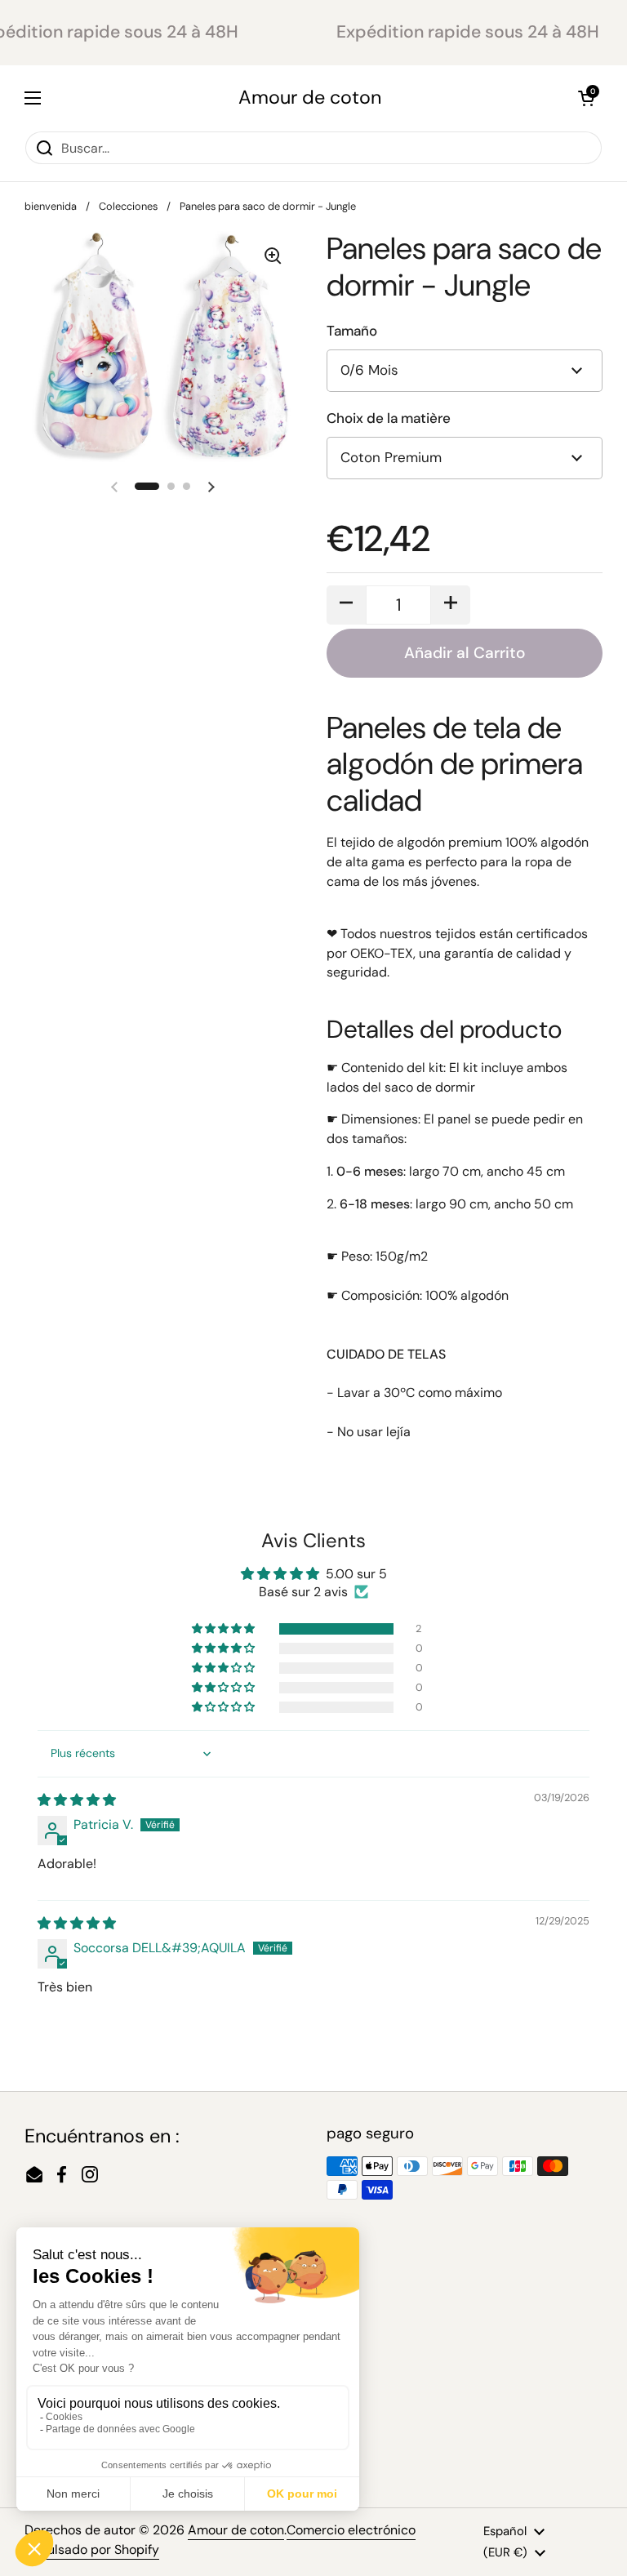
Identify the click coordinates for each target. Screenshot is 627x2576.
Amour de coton (310, 98)
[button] (586, 98)
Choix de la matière (389, 418)
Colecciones (128, 206)
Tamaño (352, 331)
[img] (77, 1800)
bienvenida (51, 206)
